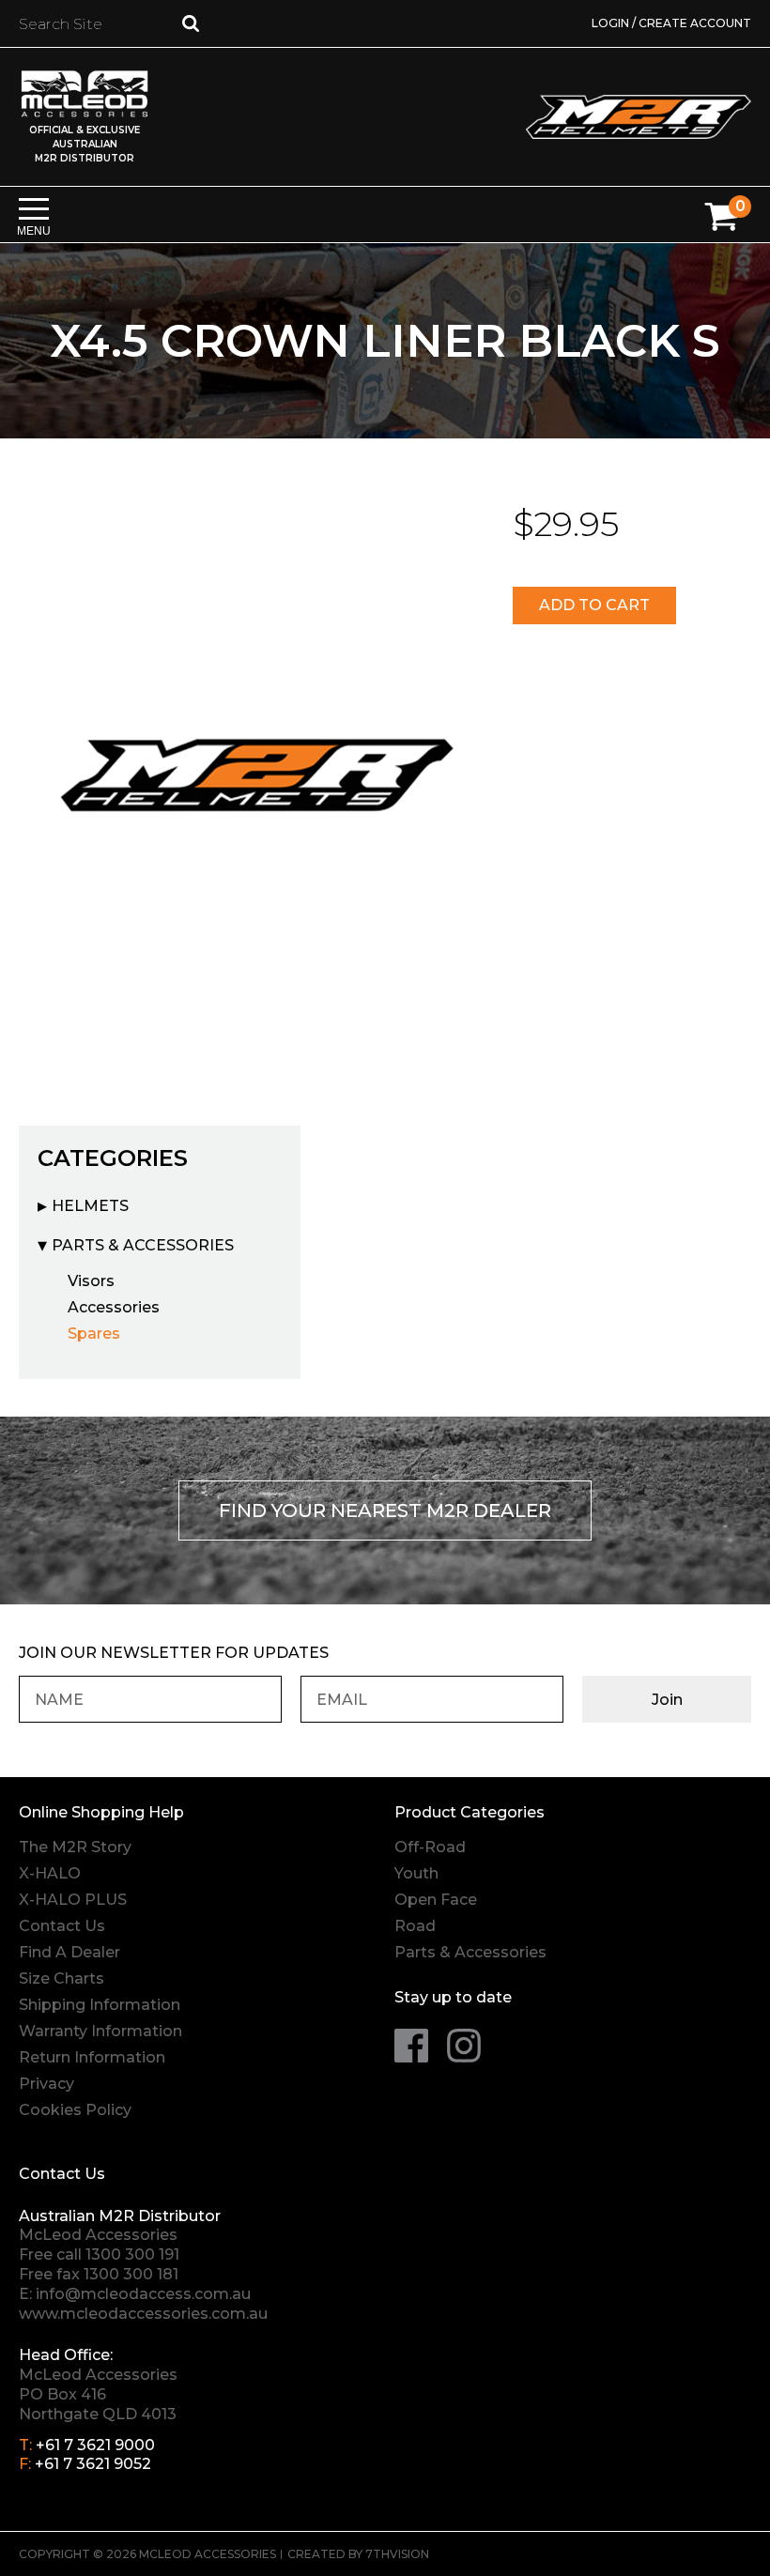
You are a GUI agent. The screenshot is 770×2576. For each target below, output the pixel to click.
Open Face (436, 1900)
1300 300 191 (132, 2254)
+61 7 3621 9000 (95, 2445)
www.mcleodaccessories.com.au (143, 2314)
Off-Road (430, 1847)
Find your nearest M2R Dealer (385, 1510)
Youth (416, 1873)
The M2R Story (75, 1847)
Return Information (92, 2057)
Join (667, 1700)
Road (415, 1926)
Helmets (90, 1206)
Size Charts (62, 1978)
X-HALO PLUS (73, 1900)
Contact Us (62, 1926)
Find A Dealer (69, 1952)
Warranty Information (100, 2031)
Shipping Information (100, 2005)
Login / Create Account (671, 23)
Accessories (114, 1307)
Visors (91, 1281)
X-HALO (50, 1873)
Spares (94, 1334)
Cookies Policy (75, 2110)
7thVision (397, 2554)
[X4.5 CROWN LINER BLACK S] (257, 771)
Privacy (46, 2084)
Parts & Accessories (143, 1245)
